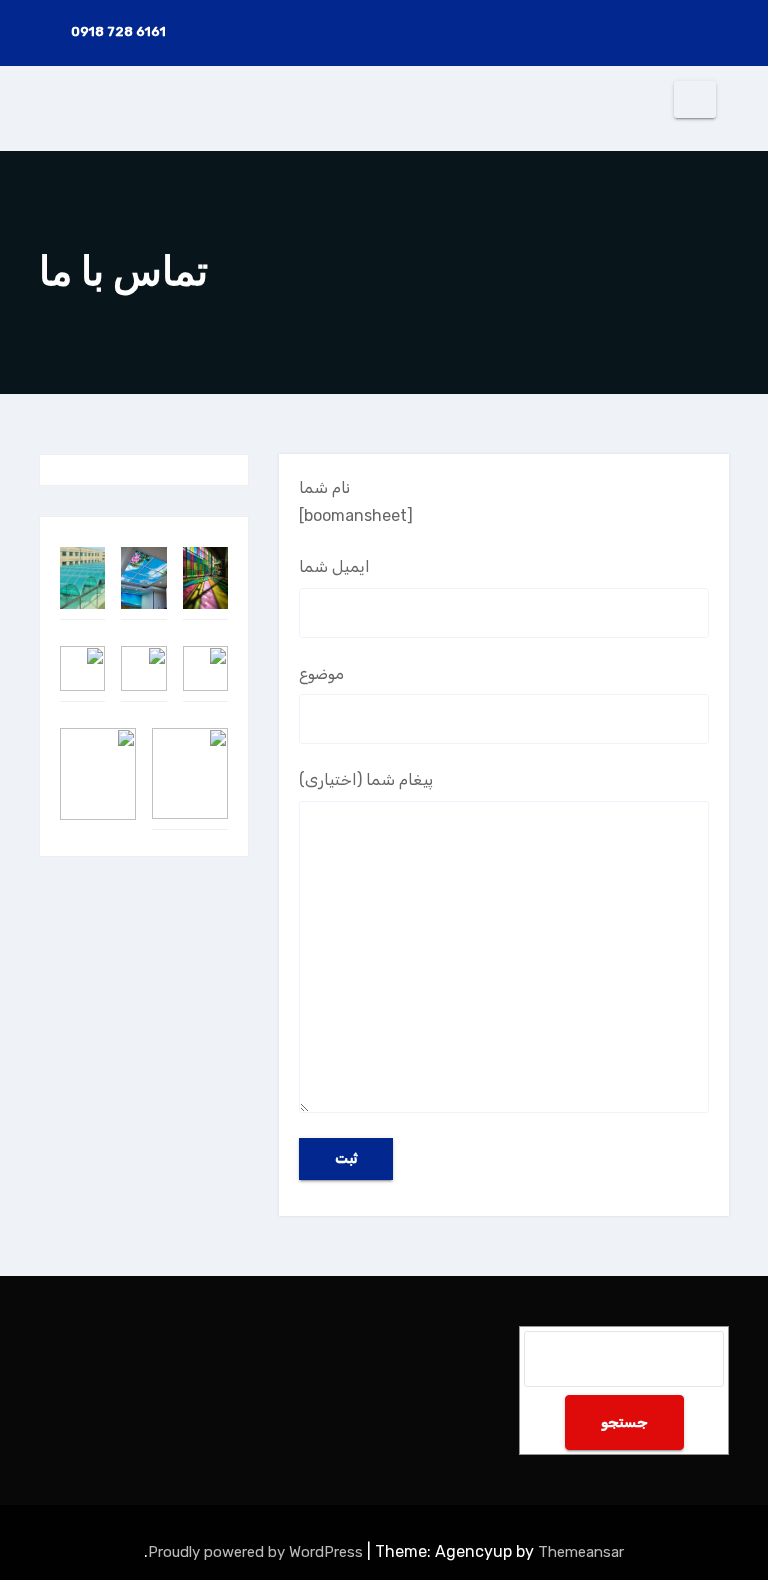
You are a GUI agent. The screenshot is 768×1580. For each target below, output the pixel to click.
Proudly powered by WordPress (257, 1552)
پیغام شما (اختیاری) (366, 779)
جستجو (624, 1422)
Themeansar (581, 1552)
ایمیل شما (334, 566)
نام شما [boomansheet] (356, 501)
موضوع (321, 673)
